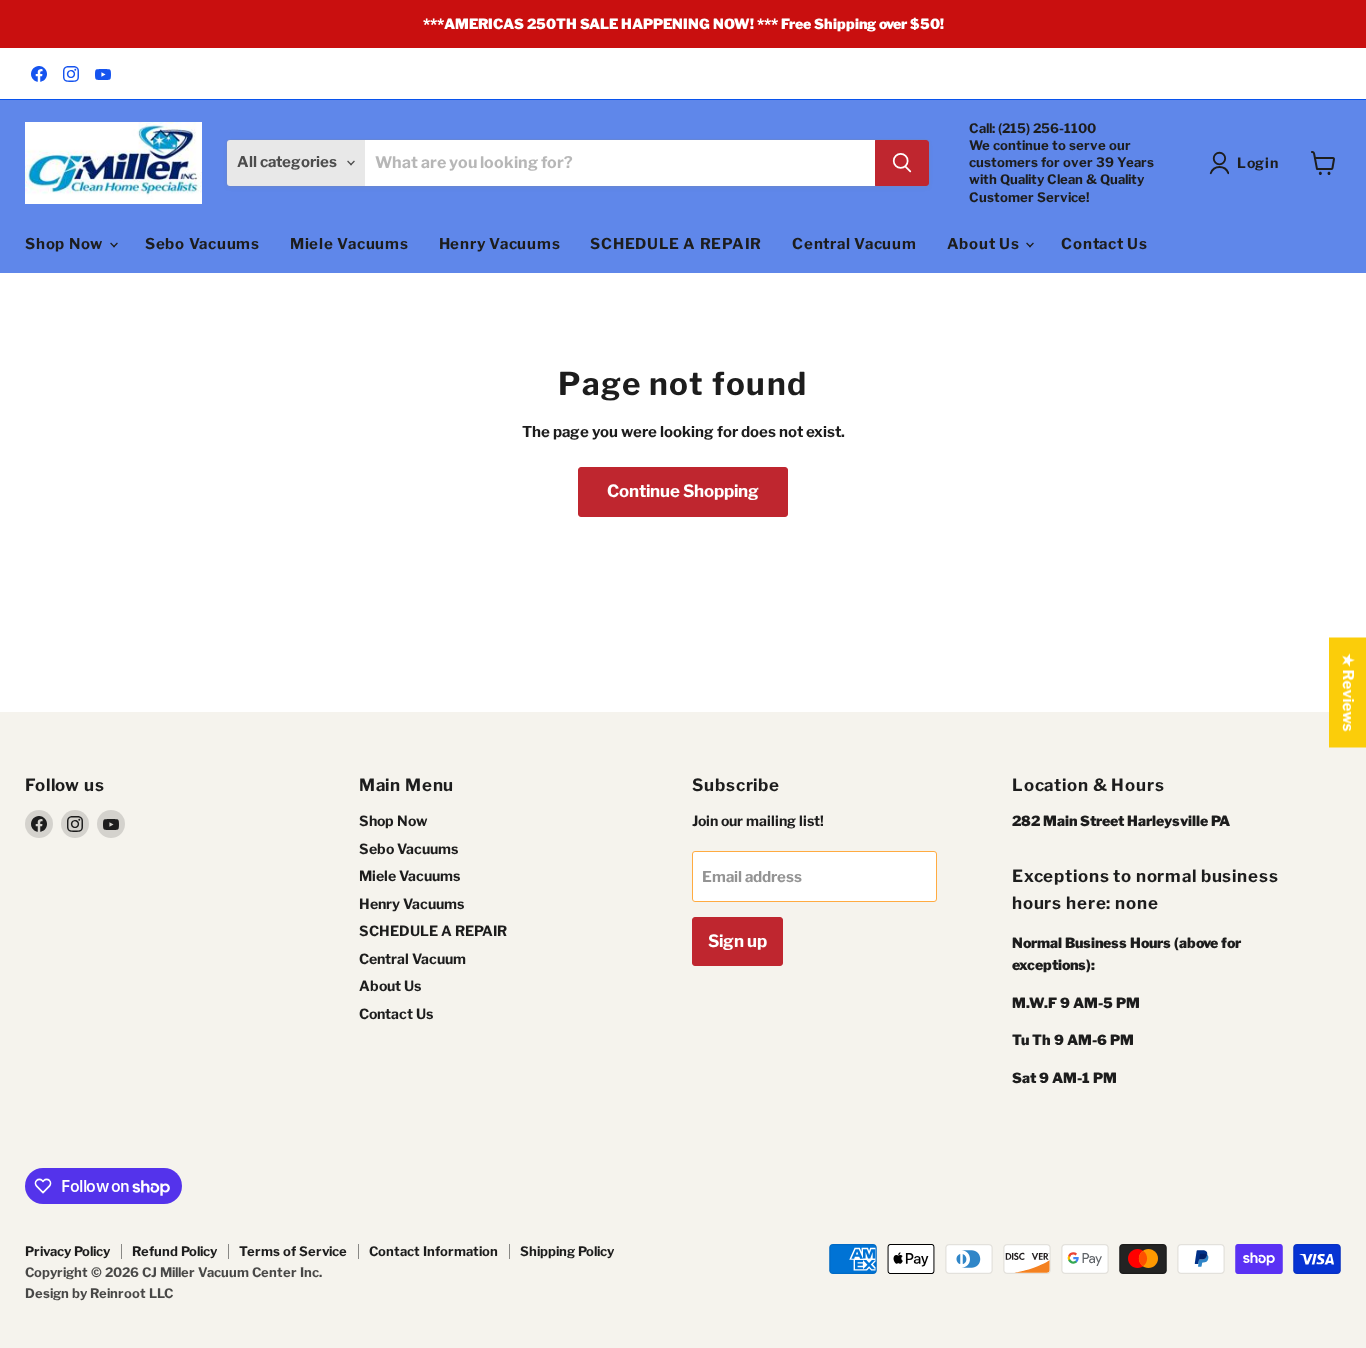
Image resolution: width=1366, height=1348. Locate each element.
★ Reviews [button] (1348, 693)
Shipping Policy (567, 1251)
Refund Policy (174, 1251)
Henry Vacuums (500, 244)
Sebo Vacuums (202, 244)
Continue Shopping (683, 491)
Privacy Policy (67, 1251)
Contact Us (1104, 244)
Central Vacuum (854, 244)
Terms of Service (293, 1251)
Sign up (737, 941)
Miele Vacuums (349, 244)
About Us (985, 244)
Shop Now (66, 244)
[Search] (902, 163)
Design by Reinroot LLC (99, 1293)
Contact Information (433, 1251)
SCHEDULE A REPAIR (676, 244)
